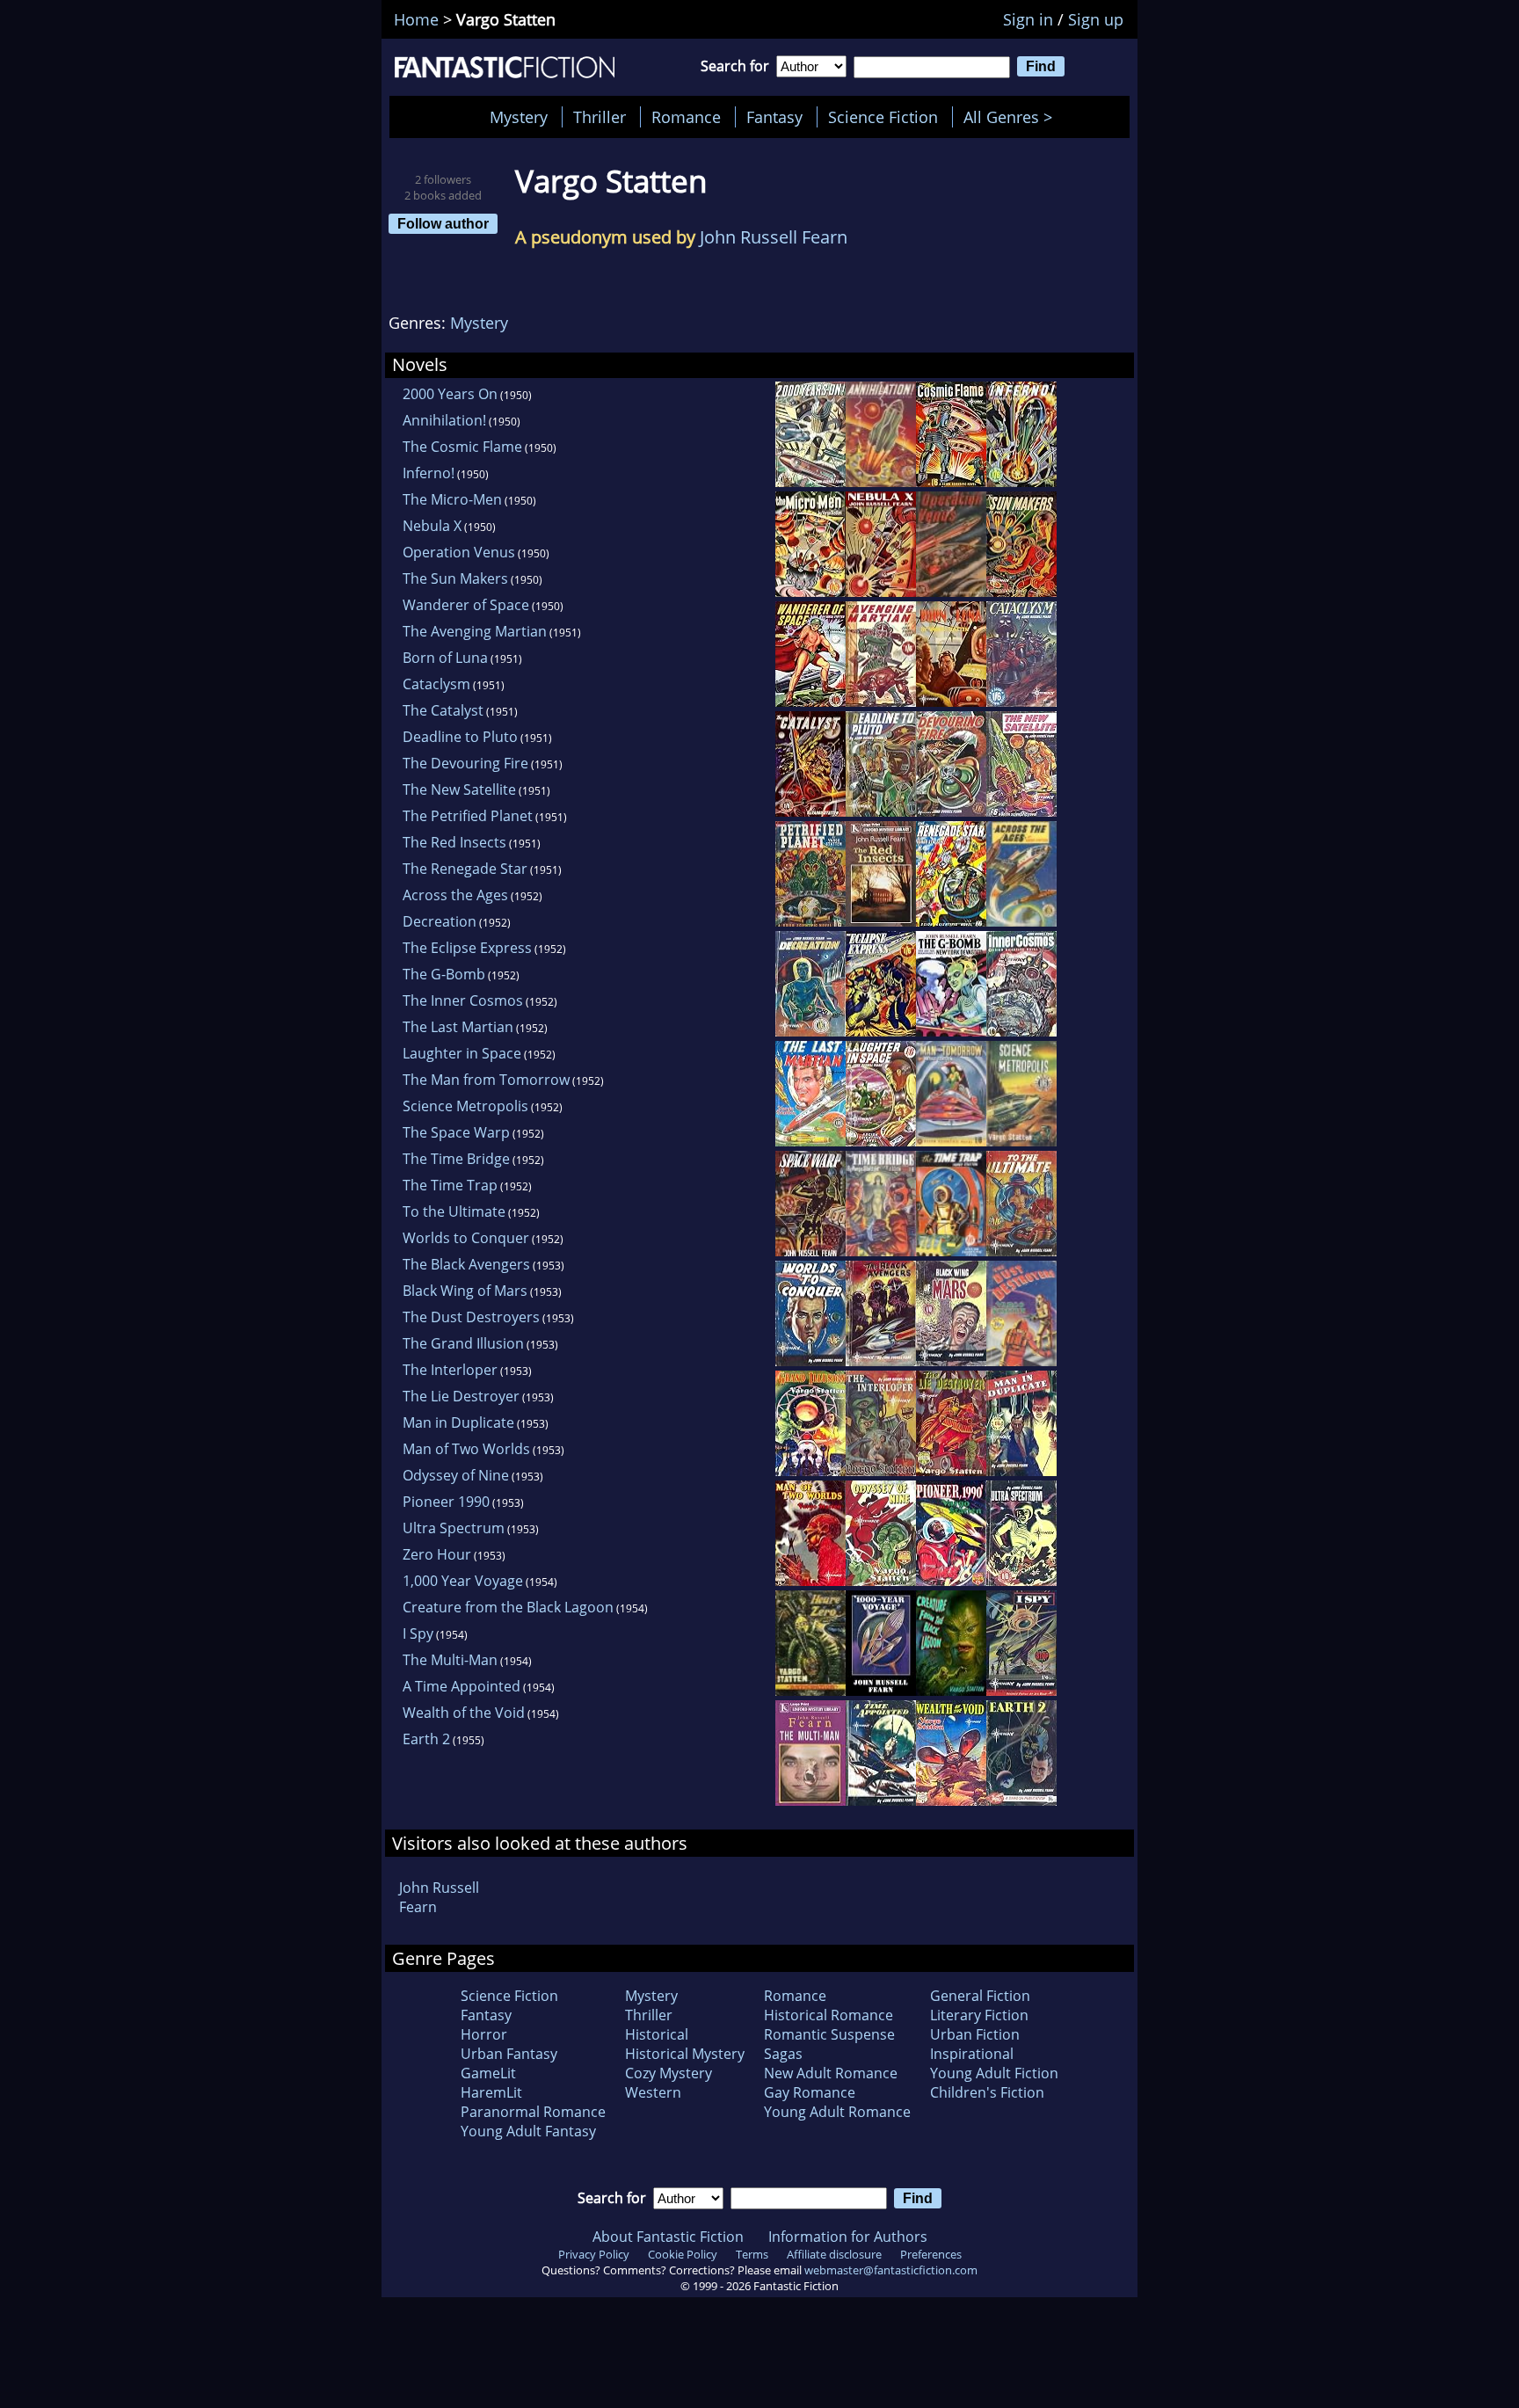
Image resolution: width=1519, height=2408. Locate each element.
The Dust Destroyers (471, 1317)
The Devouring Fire (465, 763)
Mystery (519, 117)
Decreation (440, 921)
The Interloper (450, 1370)
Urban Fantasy (509, 2054)
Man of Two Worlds (466, 1449)
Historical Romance (829, 2015)
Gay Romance (810, 2092)
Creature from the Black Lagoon (508, 1607)
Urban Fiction (975, 2034)
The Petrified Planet (468, 816)
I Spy (418, 1633)
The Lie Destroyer (461, 1396)
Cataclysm (436, 684)
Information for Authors (848, 2237)
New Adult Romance (831, 2073)
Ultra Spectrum (454, 1528)
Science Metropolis (465, 1106)
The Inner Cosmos (463, 1000)
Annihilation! (444, 420)
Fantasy (774, 117)
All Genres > (1012, 117)
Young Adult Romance (837, 2112)
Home (416, 19)
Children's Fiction (987, 2092)
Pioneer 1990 (446, 1502)
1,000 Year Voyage (463, 1581)
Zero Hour (437, 1554)
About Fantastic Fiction (668, 2237)
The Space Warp (456, 1132)
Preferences (931, 2254)
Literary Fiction (979, 2015)
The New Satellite (459, 789)
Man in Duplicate (458, 1422)
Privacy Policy (594, 2254)
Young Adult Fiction (994, 2073)
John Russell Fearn (774, 237)
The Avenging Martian (475, 631)
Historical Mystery (685, 2054)
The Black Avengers (466, 1264)
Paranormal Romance (533, 2112)
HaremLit (491, 2092)
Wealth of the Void (464, 1713)
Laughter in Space (462, 1053)
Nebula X (432, 526)
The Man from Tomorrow (486, 1080)
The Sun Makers (455, 578)
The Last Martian (458, 1027)
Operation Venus (459, 552)
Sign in (1028, 19)
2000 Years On (450, 394)
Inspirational (972, 2054)
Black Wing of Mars (465, 1291)
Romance (686, 117)
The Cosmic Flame (462, 447)
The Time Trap (450, 1185)
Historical (657, 2034)
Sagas (783, 2054)
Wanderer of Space (466, 605)
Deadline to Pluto (460, 737)
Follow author (443, 223)
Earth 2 (426, 1739)
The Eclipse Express (467, 948)
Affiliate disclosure (834, 2254)
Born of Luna (445, 658)
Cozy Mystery (669, 2073)
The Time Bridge (456, 1159)
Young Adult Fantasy (528, 2131)
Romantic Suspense (829, 2034)
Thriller (600, 117)
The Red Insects (454, 842)
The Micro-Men (452, 499)
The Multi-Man (450, 1660)
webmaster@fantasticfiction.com (891, 2270)
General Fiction (980, 1996)
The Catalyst (443, 710)
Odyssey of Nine (456, 1475)
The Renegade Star (465, 869)
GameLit (488, 2073)
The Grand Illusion (463, 1343)
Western (653, 2092)
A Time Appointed (462, 1686)
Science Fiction (883, 117)
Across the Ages (455, 895)
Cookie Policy (683, 2254)
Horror (484, 2034)
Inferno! (429, 473)
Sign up (1096, 19)
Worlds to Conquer (466, 1238)
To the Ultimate (454, 1211)
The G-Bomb (444, 974)
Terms (752, 2254)
